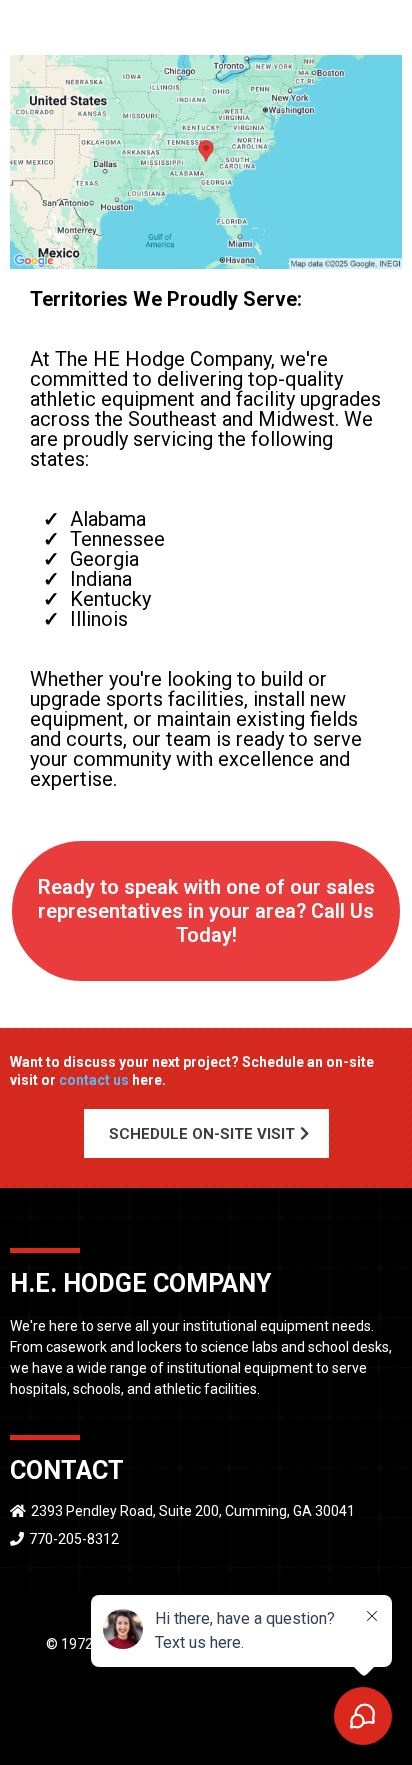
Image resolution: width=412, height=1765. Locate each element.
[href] (206, 162)
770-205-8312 (74, 1539)
